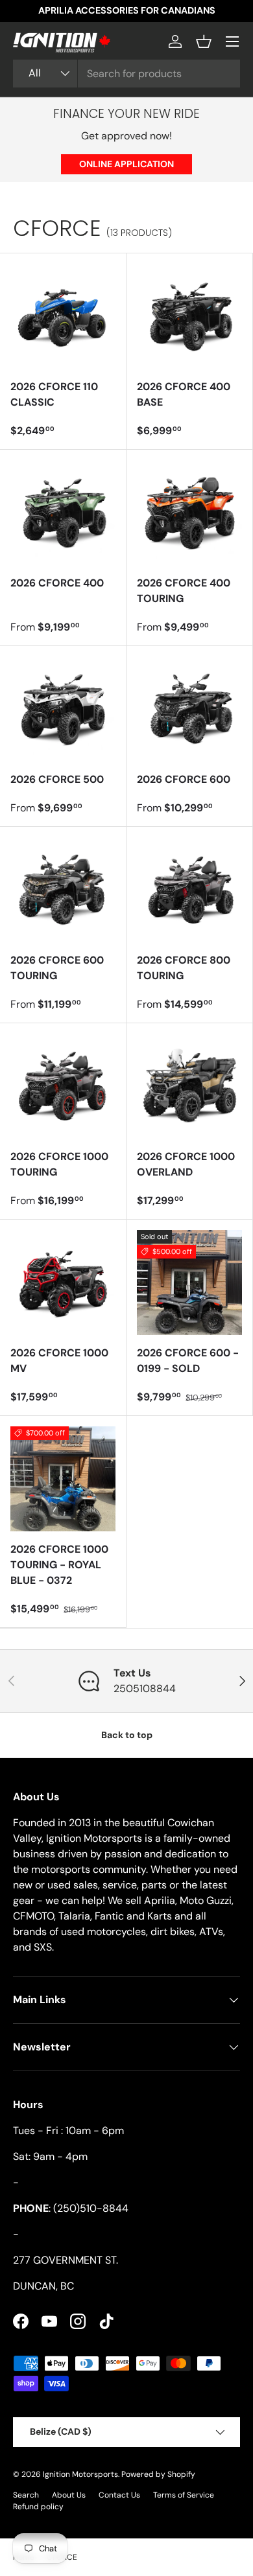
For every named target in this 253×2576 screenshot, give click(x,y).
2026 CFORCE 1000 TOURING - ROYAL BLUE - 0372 (59, 1565)
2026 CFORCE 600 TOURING (57, 968)
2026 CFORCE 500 (57, 779)
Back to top (127, 1735)
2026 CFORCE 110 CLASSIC (54, 394)
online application (126, 164)
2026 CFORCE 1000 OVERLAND (186, 1164)
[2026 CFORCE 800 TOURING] (189, 890)
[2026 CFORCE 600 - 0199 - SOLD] (189, 1282)
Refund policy (38, 2507)
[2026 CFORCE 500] (63, 709)
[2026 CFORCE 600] (189, 709)
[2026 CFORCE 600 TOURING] (63, 890)
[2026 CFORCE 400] (63, 513)
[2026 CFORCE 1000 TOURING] (63, 1086)
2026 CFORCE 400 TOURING (184, 591)
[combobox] (126, 74)
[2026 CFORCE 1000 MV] (63, 1282)
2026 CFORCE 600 (184, 779)
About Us (69, 2495)
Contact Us (119, 2495)
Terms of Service (184, 2495)
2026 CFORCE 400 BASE (184, 394)
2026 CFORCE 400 (57, 583)
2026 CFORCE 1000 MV (59, 1361)
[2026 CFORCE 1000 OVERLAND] (189, 1086)
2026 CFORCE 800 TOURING (184, 968)
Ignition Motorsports (80, 2474)
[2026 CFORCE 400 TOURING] (189, 513)
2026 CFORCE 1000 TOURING (59, 1164)
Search (26, 2495)
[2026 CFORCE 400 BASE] (189, 316)
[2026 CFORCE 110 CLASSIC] (63, 316)
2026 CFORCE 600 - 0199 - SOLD (188, 1361)
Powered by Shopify (158, 2474)
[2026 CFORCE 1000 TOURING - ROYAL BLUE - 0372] (63, 1479)
